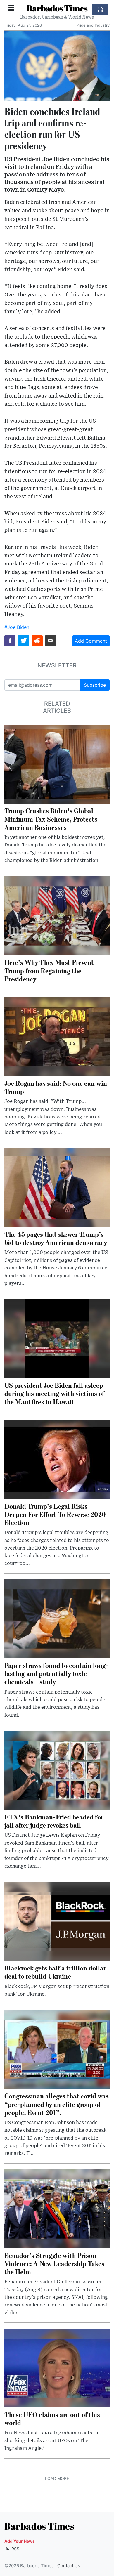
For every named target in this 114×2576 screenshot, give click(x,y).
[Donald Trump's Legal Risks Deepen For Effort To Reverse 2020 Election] (57, 1459)
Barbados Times (57, 8)
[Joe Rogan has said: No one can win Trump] (57, 1036)
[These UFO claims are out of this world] (57, 2368)
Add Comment (91, 641)
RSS (15, 2549)
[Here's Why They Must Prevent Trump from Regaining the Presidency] (57, 915)
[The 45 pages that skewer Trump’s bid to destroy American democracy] (57, 1187)
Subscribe (95, 685)
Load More (57, 2478)
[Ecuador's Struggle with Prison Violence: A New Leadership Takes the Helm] (57, 2208)
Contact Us (69, 2566)
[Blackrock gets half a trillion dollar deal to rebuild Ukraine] (57, 1921)
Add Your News (20, 2541)
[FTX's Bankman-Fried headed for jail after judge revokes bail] (57, 1770)
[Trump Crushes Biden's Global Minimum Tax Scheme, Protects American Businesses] (57, 764)
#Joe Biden (17, 627)
